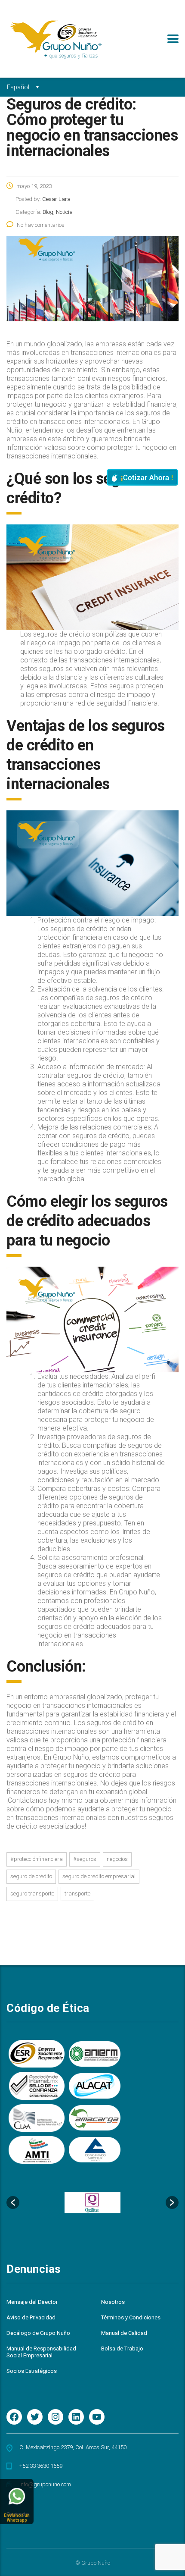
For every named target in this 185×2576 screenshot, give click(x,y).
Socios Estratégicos (32, 2371)
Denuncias (34, 2269)
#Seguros (85, 1859)
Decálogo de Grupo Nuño (38, 2333)
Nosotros (113, 2302)
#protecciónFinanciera (37, 1859)
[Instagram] (55, 2417)
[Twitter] (35, 2417)
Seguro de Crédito (31, 1876)
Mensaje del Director (32, 2302)
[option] (92, 2203)
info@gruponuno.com (45, 2484)
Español (18, 87)
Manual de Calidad (124, 2333)
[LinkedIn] (76, 2417)
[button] (13, 2203)
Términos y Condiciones (131, 2317)
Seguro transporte (32, 1894)
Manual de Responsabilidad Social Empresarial (41, 2352)
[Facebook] (14, 2417)
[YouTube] (97, 2417)
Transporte (77, 1894)
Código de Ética (48, 2008)
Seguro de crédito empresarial (99, 1876)
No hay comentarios (41, 225)
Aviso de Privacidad (31, 2317)
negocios (117, 1859)
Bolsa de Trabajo (122, 2349)
